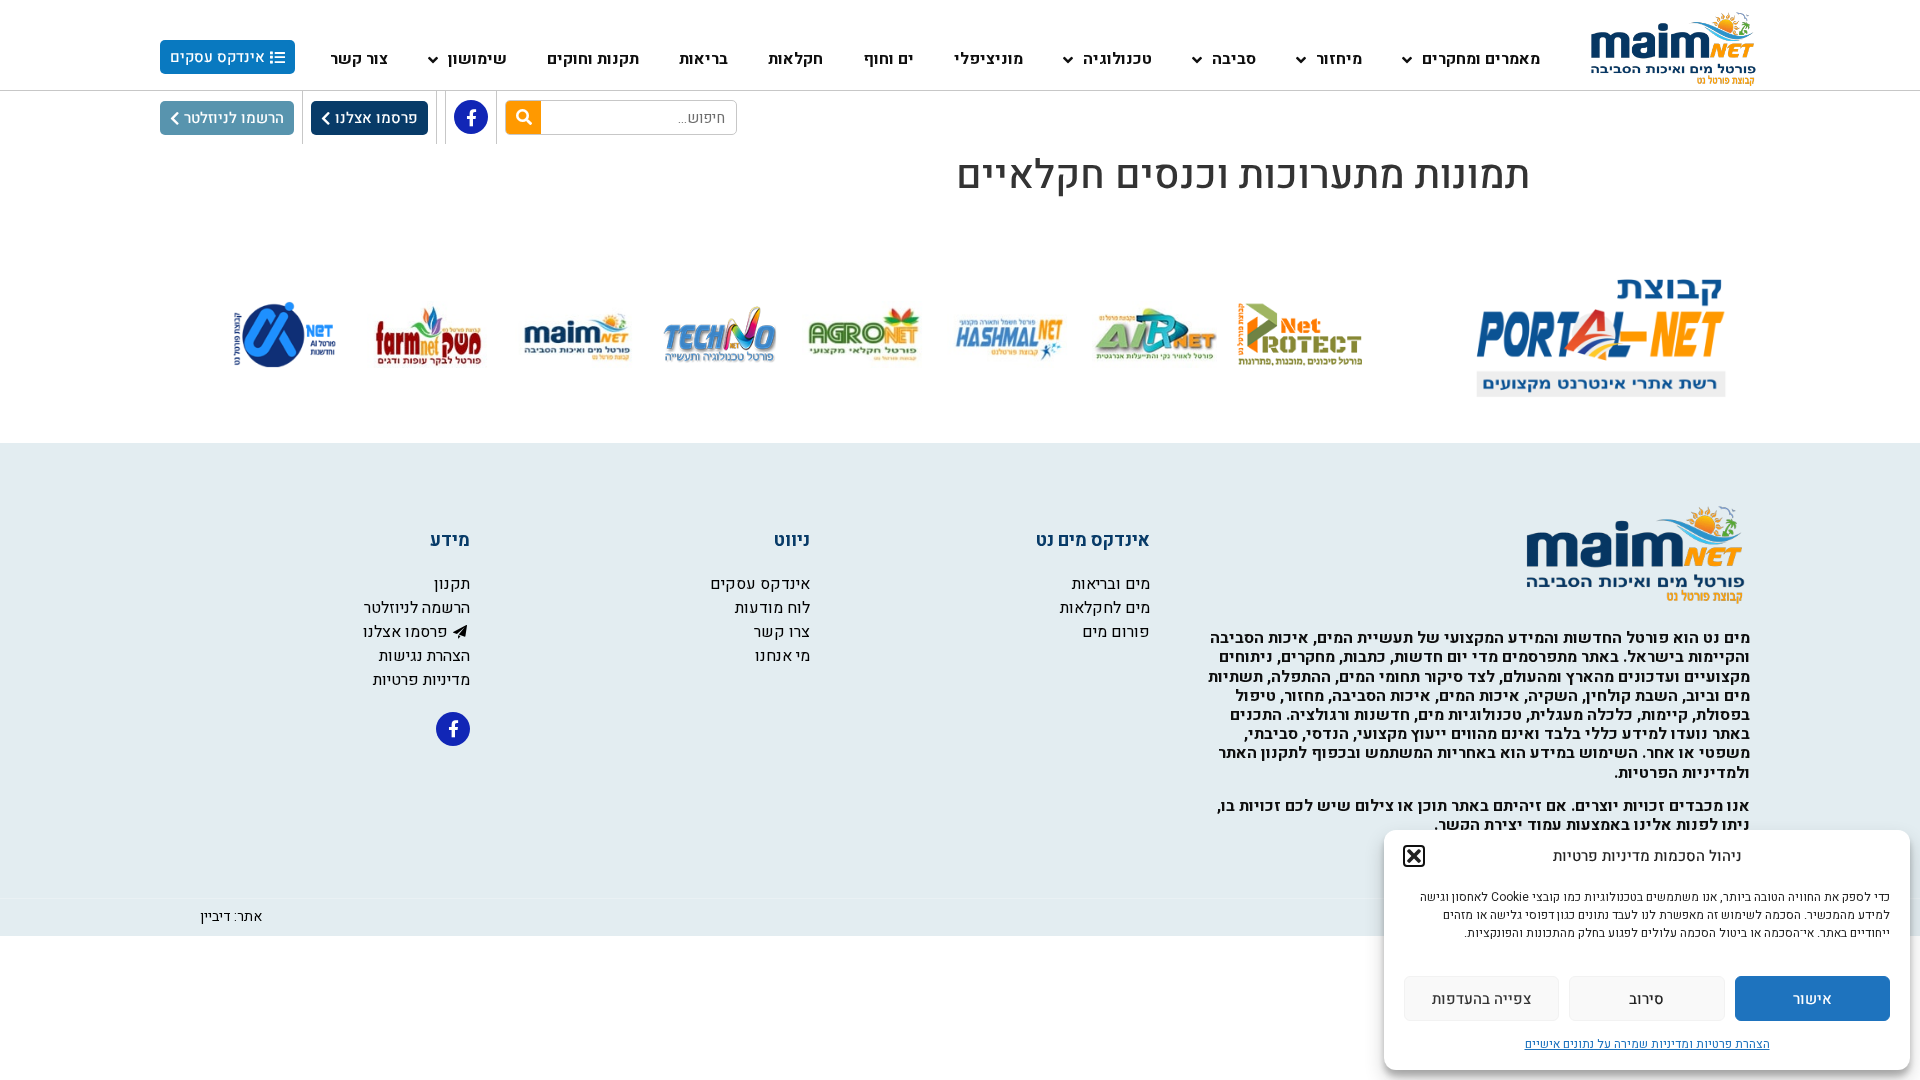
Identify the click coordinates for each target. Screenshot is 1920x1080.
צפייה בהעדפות (1481, 999)
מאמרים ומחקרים (1481, 59)
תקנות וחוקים (593, 59)
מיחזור (1339, 59)
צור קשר (359, 59)
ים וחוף (888, 59)
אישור (1812, 999)
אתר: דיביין (231, 916)
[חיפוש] (523, 117)
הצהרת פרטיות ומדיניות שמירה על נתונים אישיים (1647, 1044)
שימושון (477, 59)
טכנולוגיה (1117, 59)
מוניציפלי (988, 59)
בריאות (703, 59)
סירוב (1646, 999)
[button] (1414, 856)
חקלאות (795, 59)
